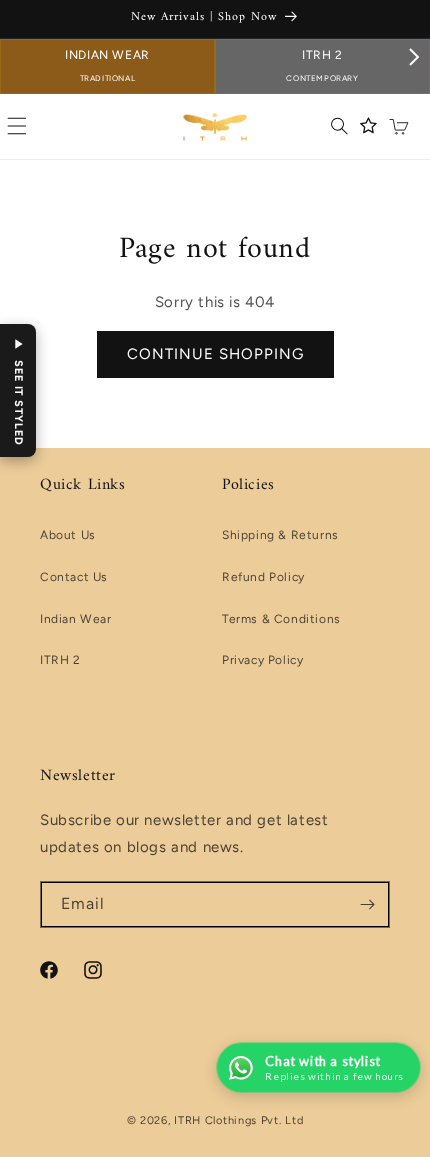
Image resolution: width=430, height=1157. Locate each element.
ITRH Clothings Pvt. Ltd (238, 1120)
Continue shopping (215, 354)
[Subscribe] (367, 904)
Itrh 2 (322, 65)
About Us (68, 535)
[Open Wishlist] (368, 126)
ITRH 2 (60, 660)
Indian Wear (107, 65)
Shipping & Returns (280, 535)
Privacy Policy (262, 660)
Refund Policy (263, 577)
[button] (339, 126)
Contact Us (74, 577)
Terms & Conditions (281, 619)
